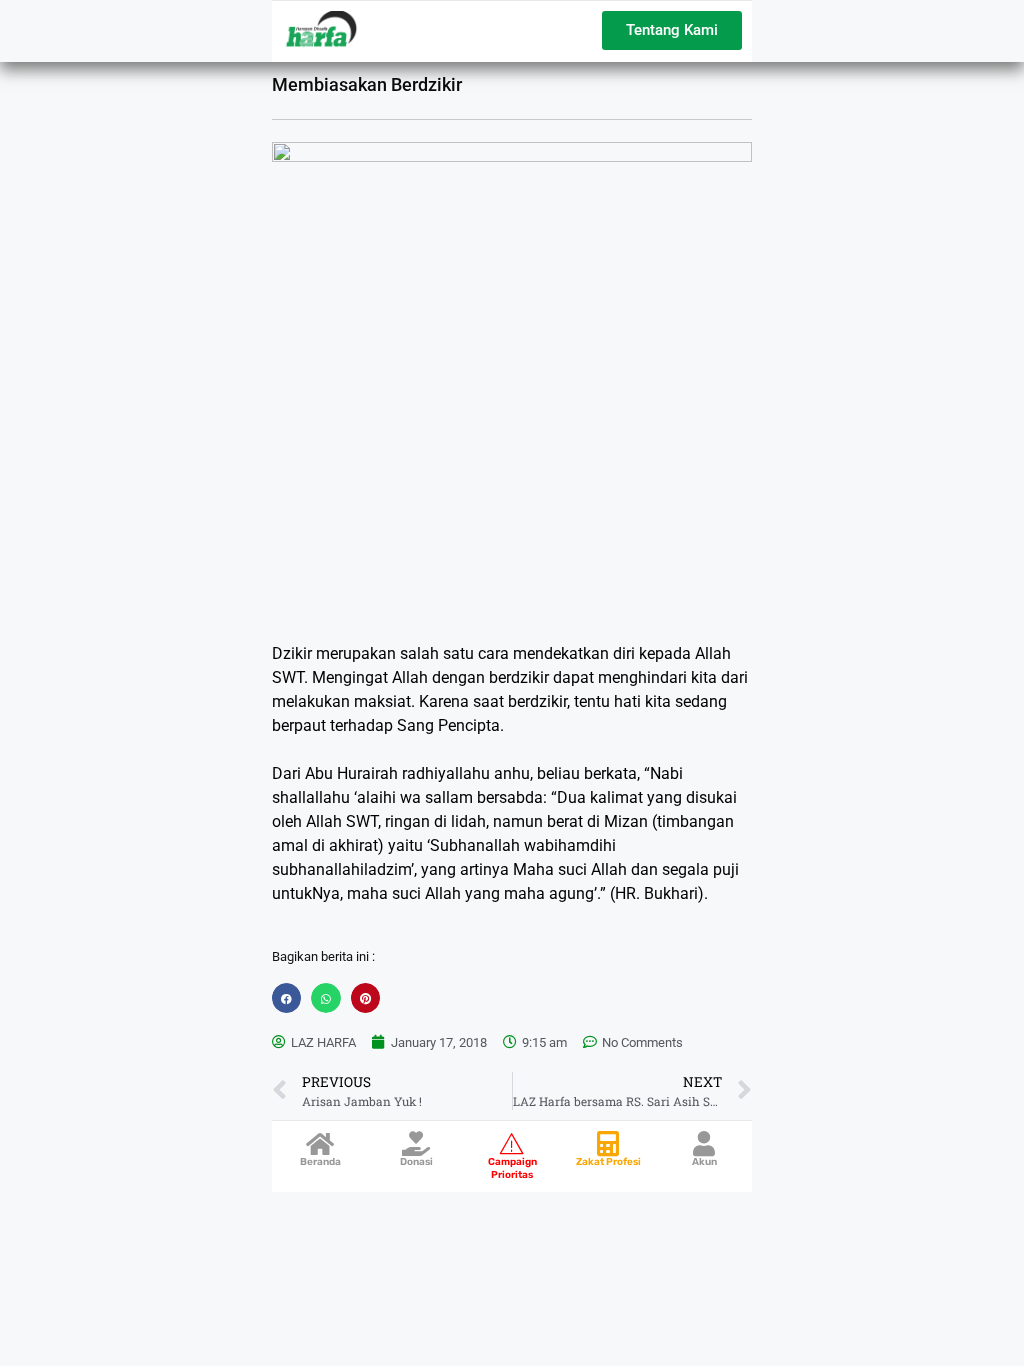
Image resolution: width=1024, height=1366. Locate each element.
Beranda (320, 1162)
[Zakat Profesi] (608, 1143)
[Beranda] (320, 1143)
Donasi (416, 1162)
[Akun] (704, 1143)
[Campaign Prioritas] (512, 1143)
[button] (286, 997)
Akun (704, 1162)
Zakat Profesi (608, 1162)
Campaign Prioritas (512, 1168)
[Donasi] (416, 1143)
